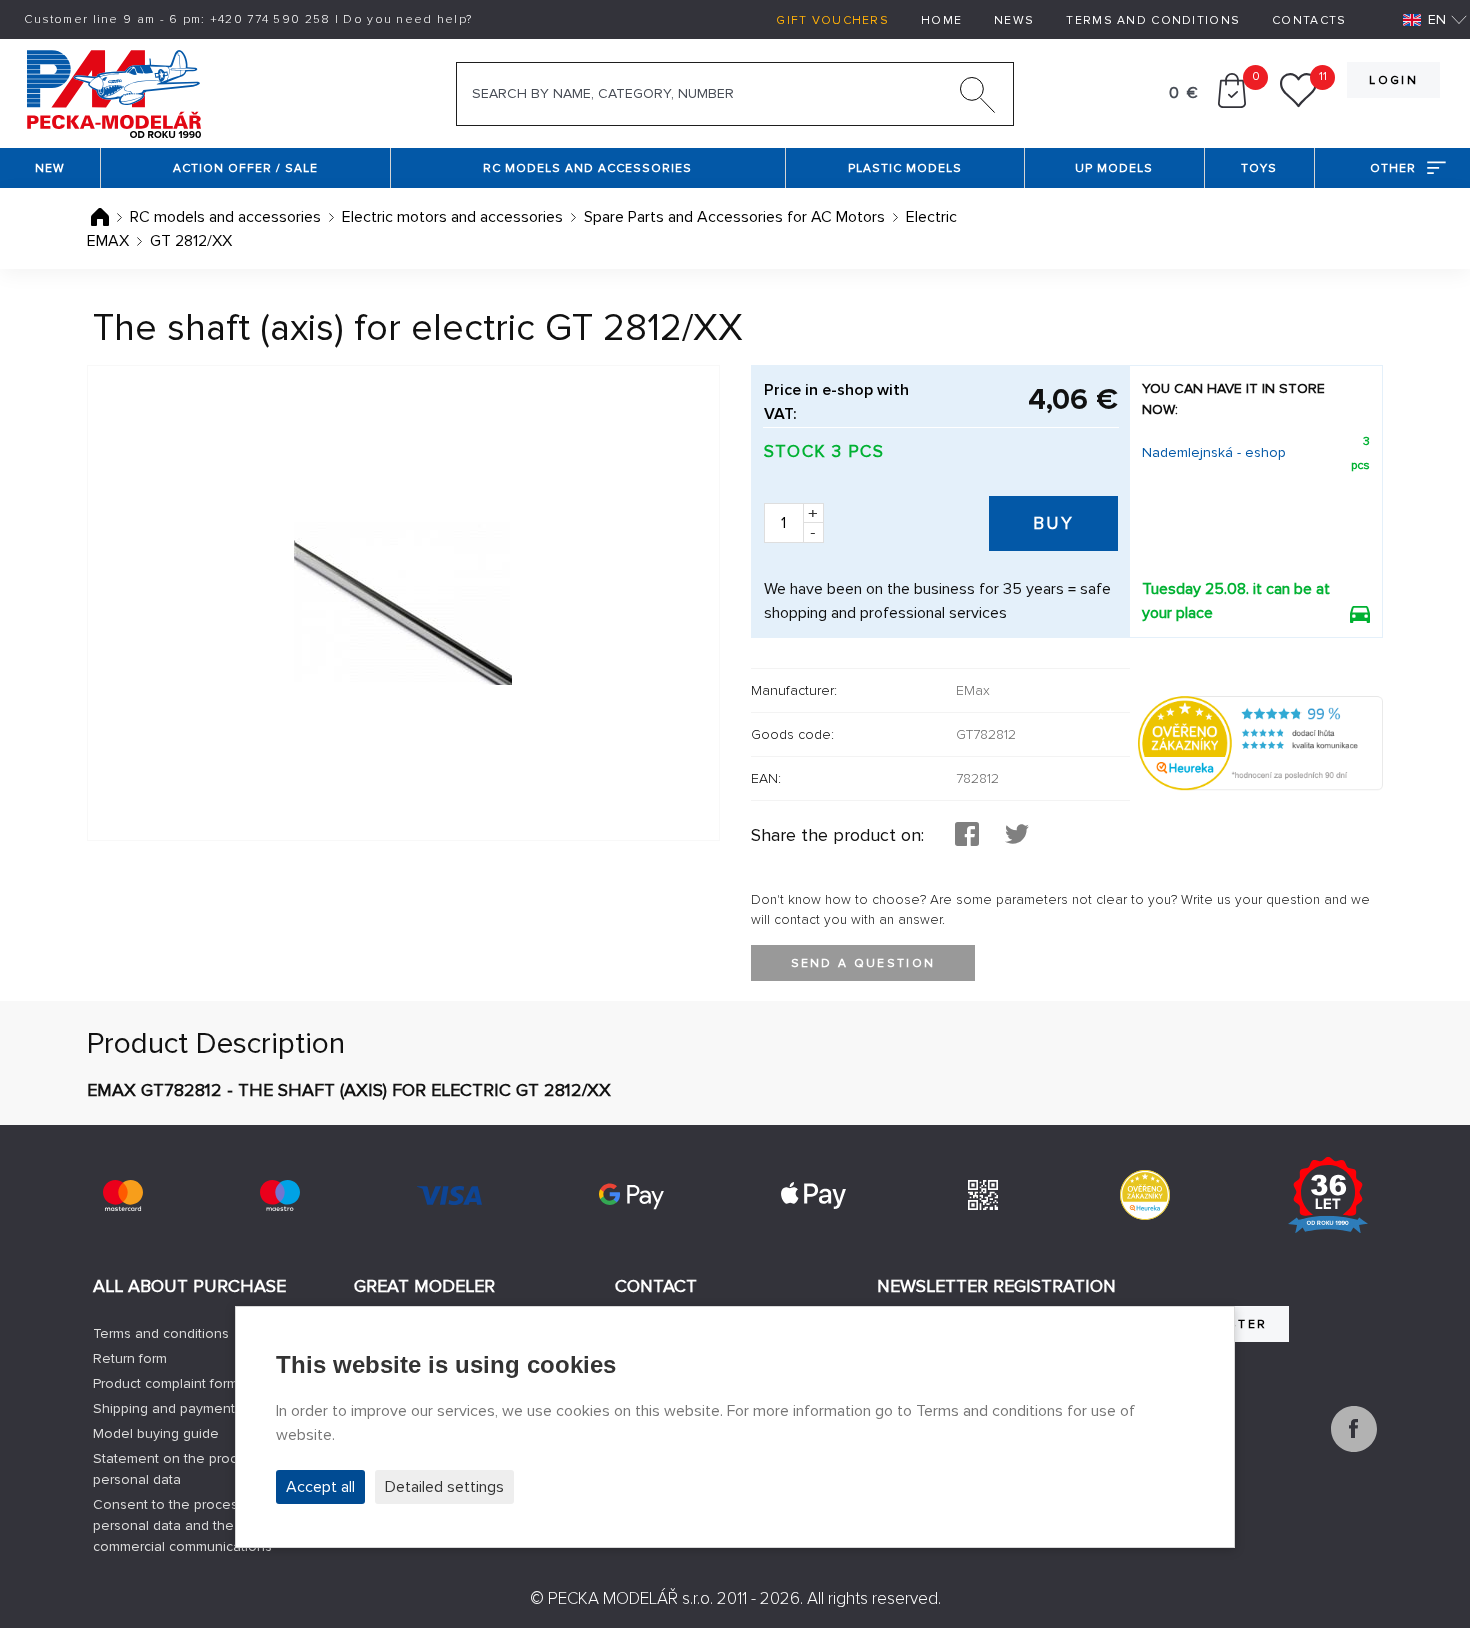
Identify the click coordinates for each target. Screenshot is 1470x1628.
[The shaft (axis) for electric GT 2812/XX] (403, 603)
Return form (130, 1358)
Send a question (863, 963)
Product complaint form (165, 1383)
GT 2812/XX (191, 241)
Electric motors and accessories (452, 217)
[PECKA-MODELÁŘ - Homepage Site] (113, 92)
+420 (270, 19)
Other (1393, 168)
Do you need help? (407, 19)
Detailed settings (444, 1487)
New (50, 168)
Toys (1259, 168)
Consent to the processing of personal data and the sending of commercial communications (199, 1525)
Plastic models (905, 168)
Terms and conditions (1153, 20)
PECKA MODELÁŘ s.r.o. (630, 1598)
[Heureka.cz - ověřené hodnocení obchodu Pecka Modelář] (1260, 742)
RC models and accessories (587, 168)
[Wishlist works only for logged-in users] (1298, 103)
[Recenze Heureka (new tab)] (1145, 1195)
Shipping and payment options (190, 1408)
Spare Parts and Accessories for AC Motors (734, 217)
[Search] (978, 99)
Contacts (1309, 20)
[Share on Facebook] (967, 836)
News (1014, 20)
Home (941, 20)
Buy (1053, 523)
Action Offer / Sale (245, 168)
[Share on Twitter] (1017, 836)
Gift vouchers (832, 20)
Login (1393, 80)
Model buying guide (156, 1433)
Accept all (320, 1487)
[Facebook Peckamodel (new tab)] (1354, 1447)
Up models (1114, 168)
